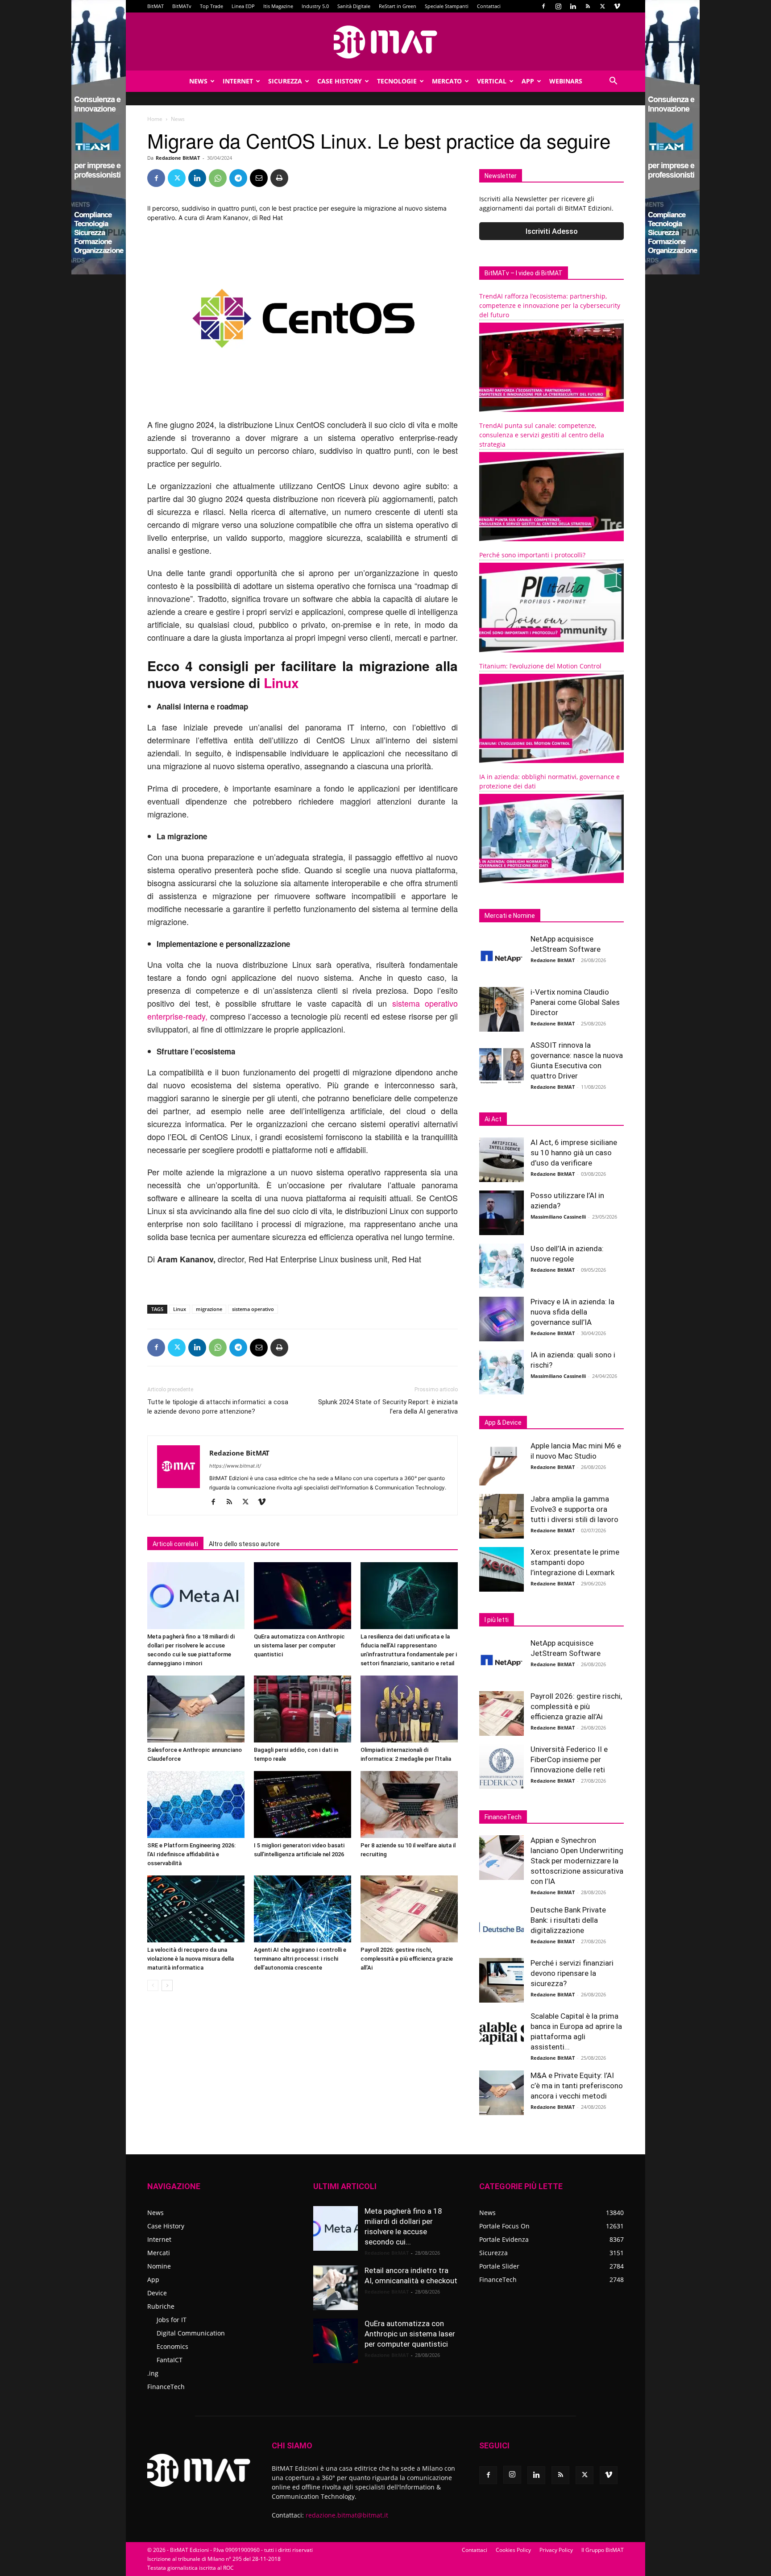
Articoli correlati (175, 1544)
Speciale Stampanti (447, 6)
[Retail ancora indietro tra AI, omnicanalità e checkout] (336, 2288)
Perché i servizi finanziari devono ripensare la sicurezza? (572, 1973)
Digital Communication (191, 2333)
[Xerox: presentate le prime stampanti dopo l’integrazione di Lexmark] (502, 1569)
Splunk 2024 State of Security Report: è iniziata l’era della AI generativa (388, 1407)
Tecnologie (397, 81)
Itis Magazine (278, 6)
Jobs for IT (172, 2320)
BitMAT (155, 6)
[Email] (259, 178)
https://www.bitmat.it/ (235, 1466)
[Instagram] (558, 6)
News (198, 81)
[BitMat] (385, 42)
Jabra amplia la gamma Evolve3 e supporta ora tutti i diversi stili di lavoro (574, 1509)
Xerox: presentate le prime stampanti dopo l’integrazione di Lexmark (575, 1562)
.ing (153, 2373)
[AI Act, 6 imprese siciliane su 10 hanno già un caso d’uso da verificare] (502, 1160)
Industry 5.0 (315, 6)
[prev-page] (153, 1985)
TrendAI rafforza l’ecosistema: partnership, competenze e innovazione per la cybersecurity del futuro (550, 305)
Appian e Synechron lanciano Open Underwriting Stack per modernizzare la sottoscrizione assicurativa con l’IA (577, 1861)
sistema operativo (253, 1309)
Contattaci (489, 6)
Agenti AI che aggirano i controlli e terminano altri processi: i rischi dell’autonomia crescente (300, 1959)
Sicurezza (285, 81)
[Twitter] (602, 6)
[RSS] (588, 6)
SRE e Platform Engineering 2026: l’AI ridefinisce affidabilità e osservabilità (191, 1854)
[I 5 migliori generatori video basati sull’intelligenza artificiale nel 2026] (303, 1804)
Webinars (566, 81)
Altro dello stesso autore (244, 1544)
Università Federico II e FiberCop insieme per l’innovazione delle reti (569, 1759)
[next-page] (167, 1985)
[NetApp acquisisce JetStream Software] (502, 956)
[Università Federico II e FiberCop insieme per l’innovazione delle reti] (502, 1767)
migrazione (209, 1309)
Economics (172, 2346)
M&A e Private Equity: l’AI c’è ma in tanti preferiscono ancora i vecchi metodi (577, 2086)
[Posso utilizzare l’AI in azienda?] (502, 1213)
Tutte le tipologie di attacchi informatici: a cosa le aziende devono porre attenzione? (218, 1407)
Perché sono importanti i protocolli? (532, 555)
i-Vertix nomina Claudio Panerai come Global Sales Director (575, 1002)
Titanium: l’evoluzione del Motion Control (540, 666)
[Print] (279, 178)
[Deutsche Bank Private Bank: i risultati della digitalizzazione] (502, 1927)
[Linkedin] (573, 6)
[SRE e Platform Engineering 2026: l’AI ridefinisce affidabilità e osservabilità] (196, 1804)
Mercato (447, 81)
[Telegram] (238, 178)
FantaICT (170, 2360)
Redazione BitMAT (178, 158)
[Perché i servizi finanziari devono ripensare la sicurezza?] (502, 1980)
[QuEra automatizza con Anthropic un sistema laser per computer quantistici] (303, 1596)
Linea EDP (243, 6)
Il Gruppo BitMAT (603, 2550)
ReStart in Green (398, 6)
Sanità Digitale (354, 6)
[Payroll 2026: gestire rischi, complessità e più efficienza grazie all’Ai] (409, 1909)
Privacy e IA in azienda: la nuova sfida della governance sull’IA (572, 1312)
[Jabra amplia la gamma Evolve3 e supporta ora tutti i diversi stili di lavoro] (502, 1516)
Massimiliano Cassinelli (558, 1217)
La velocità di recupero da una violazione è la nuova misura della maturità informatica (191, 1959)
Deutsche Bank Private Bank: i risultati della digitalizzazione (568, 1920)
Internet (238, 81)
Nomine (159, 2266)
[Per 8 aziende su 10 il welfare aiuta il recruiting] (409, 1804)
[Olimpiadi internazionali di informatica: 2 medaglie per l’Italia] (409, 1709)
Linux (281, 682)
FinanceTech (166, 2387)
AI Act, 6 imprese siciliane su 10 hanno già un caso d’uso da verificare (574, 1153)
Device (157, 2293)
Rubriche (161, 2306)
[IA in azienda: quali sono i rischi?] (502, 1372)
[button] (613, 82)
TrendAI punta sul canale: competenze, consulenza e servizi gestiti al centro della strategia (542, 435)
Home (155, 119)
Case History (340, 81)
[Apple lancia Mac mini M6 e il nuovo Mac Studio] (502, 1463)
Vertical (492, 81)
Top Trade (211, 6)
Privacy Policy (556, 2550)
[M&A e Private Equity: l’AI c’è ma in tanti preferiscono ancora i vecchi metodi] (502, 2093)
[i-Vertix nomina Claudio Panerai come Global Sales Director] (502, 1009)
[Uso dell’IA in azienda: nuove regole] (502, 1266)
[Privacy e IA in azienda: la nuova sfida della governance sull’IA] (502, 1319)
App (528, 81)
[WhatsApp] (218, 178)
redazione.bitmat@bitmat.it (347, 2515)
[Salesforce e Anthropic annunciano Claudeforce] (196, 1709)
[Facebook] (543, 6)
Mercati (159, 2253)
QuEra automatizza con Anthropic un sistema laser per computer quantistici (299, 1645)
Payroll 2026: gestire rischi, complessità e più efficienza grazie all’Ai (407, 1959)
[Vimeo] (617, 6)
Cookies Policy (513, 2550)
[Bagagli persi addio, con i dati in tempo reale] (303, 1709)
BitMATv (182, 6)
